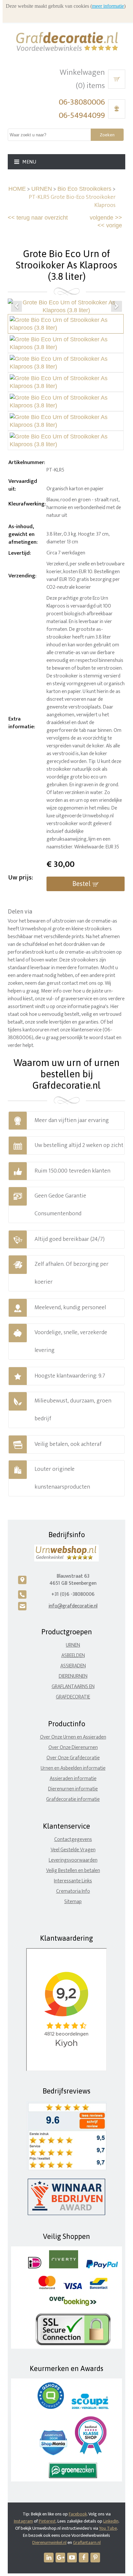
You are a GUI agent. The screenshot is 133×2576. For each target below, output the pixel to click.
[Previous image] (16, 306)
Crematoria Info (73, 1891)
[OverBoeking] (73, 2304)
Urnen (73, 1645)
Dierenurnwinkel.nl (49, 2542)
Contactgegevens (73, 1839)
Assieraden (73, 1666)
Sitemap (73, 1902)
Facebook (78, 2514)
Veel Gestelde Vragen (73, 1850)
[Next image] (117, 306)
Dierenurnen (73, 1676)
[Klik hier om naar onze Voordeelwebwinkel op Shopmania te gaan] (53, 2454)
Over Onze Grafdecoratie (73, 1758)
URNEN (42, 189)
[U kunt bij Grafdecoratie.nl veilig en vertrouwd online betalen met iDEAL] (35, 2267)
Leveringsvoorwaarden (73, 1860)
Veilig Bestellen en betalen (73, 1871)
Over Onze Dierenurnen (73, 1748)
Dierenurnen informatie (73, 1789)
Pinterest (47, 2521)
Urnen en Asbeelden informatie (73, 1768)
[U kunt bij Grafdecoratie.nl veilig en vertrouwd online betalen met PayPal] (102, 2267)
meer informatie (108, 6)
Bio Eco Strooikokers (84, 189)
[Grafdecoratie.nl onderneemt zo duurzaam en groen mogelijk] (73, 2477)
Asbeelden (73, 1656)
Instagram (23, 2521)
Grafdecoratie (73, 1697)
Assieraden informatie (73, 1779)
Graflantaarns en (73, 1687)
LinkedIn (111, 2521)
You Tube (108, 2528)
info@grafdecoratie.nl (73, 1606)
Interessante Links (73, 1881)
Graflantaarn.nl (87, 2542)
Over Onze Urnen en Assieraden (73, 1737)
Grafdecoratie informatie (73, 1799)
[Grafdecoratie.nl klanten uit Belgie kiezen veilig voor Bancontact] (99, 2288)
